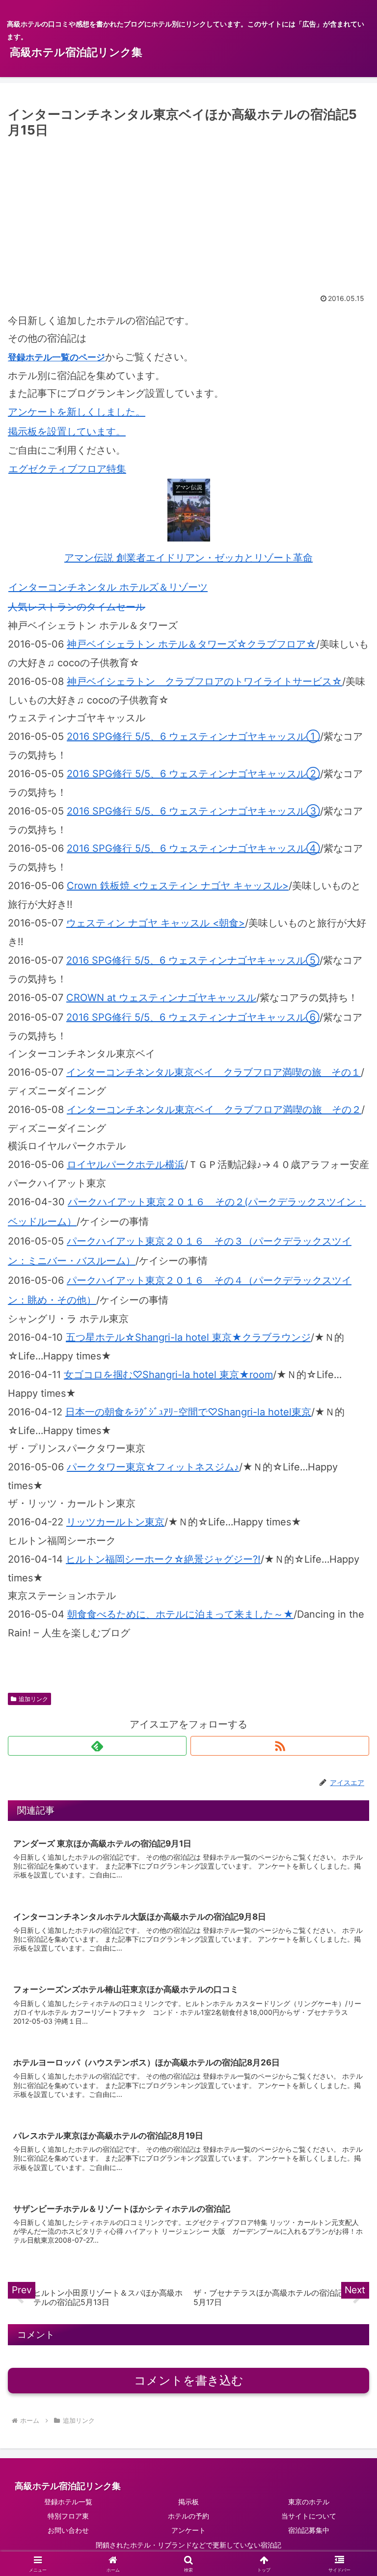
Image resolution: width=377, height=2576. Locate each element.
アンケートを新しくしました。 (77, 412)
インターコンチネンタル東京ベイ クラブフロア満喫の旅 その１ (214, 1072)
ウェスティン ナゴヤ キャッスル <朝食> (156, 923)
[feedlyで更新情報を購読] (97, 1746)
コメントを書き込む (189, 2380)
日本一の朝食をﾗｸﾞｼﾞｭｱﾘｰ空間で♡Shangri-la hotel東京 (188, 1412)
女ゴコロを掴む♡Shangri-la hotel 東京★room (168, 1375)
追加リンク (33, 1699)
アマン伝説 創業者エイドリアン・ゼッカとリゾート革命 (188, 558)
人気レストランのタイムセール (77, 607)
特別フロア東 (68, 2516)
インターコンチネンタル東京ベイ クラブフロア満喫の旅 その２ (214, 1110)
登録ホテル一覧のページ (56, 357)
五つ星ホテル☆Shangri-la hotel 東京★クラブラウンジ (188, 1337)
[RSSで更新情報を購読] (280, 1746)
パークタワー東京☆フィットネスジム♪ (153, 1467)
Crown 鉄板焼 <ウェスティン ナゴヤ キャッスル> (178, 886)
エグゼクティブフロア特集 (67, 469)
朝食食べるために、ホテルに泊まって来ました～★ (180, 1614)
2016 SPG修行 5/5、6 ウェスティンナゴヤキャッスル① (193, 736)
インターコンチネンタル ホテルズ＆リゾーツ (108, 587)
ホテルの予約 (188, 2516)
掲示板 (188, 2502)
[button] (348, 1817)
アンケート (188, 2530)
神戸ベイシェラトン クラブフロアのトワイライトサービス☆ (204, 681)
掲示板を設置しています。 (67, 432)
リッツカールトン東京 (115, 1522)
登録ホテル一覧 (68, 2502)
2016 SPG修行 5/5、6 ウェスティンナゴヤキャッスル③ (193, 811)
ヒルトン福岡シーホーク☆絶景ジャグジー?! (163, 1559)
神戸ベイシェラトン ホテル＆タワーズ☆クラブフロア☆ (191, 644)
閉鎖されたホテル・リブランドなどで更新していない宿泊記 (188, 2545)
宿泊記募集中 (309, 2530)
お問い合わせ (68, 2530)
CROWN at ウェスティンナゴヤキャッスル (161, 998)
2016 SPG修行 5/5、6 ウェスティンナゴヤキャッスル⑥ (193, 1017)
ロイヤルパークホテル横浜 (126, 1165)
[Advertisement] (188, 215)
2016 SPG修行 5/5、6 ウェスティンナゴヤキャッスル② (193, 774)
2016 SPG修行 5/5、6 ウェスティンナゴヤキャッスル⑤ (193, 960)
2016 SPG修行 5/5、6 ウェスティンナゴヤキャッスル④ (193, 848)
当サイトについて (309, 2516)
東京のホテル (309, 2502)
